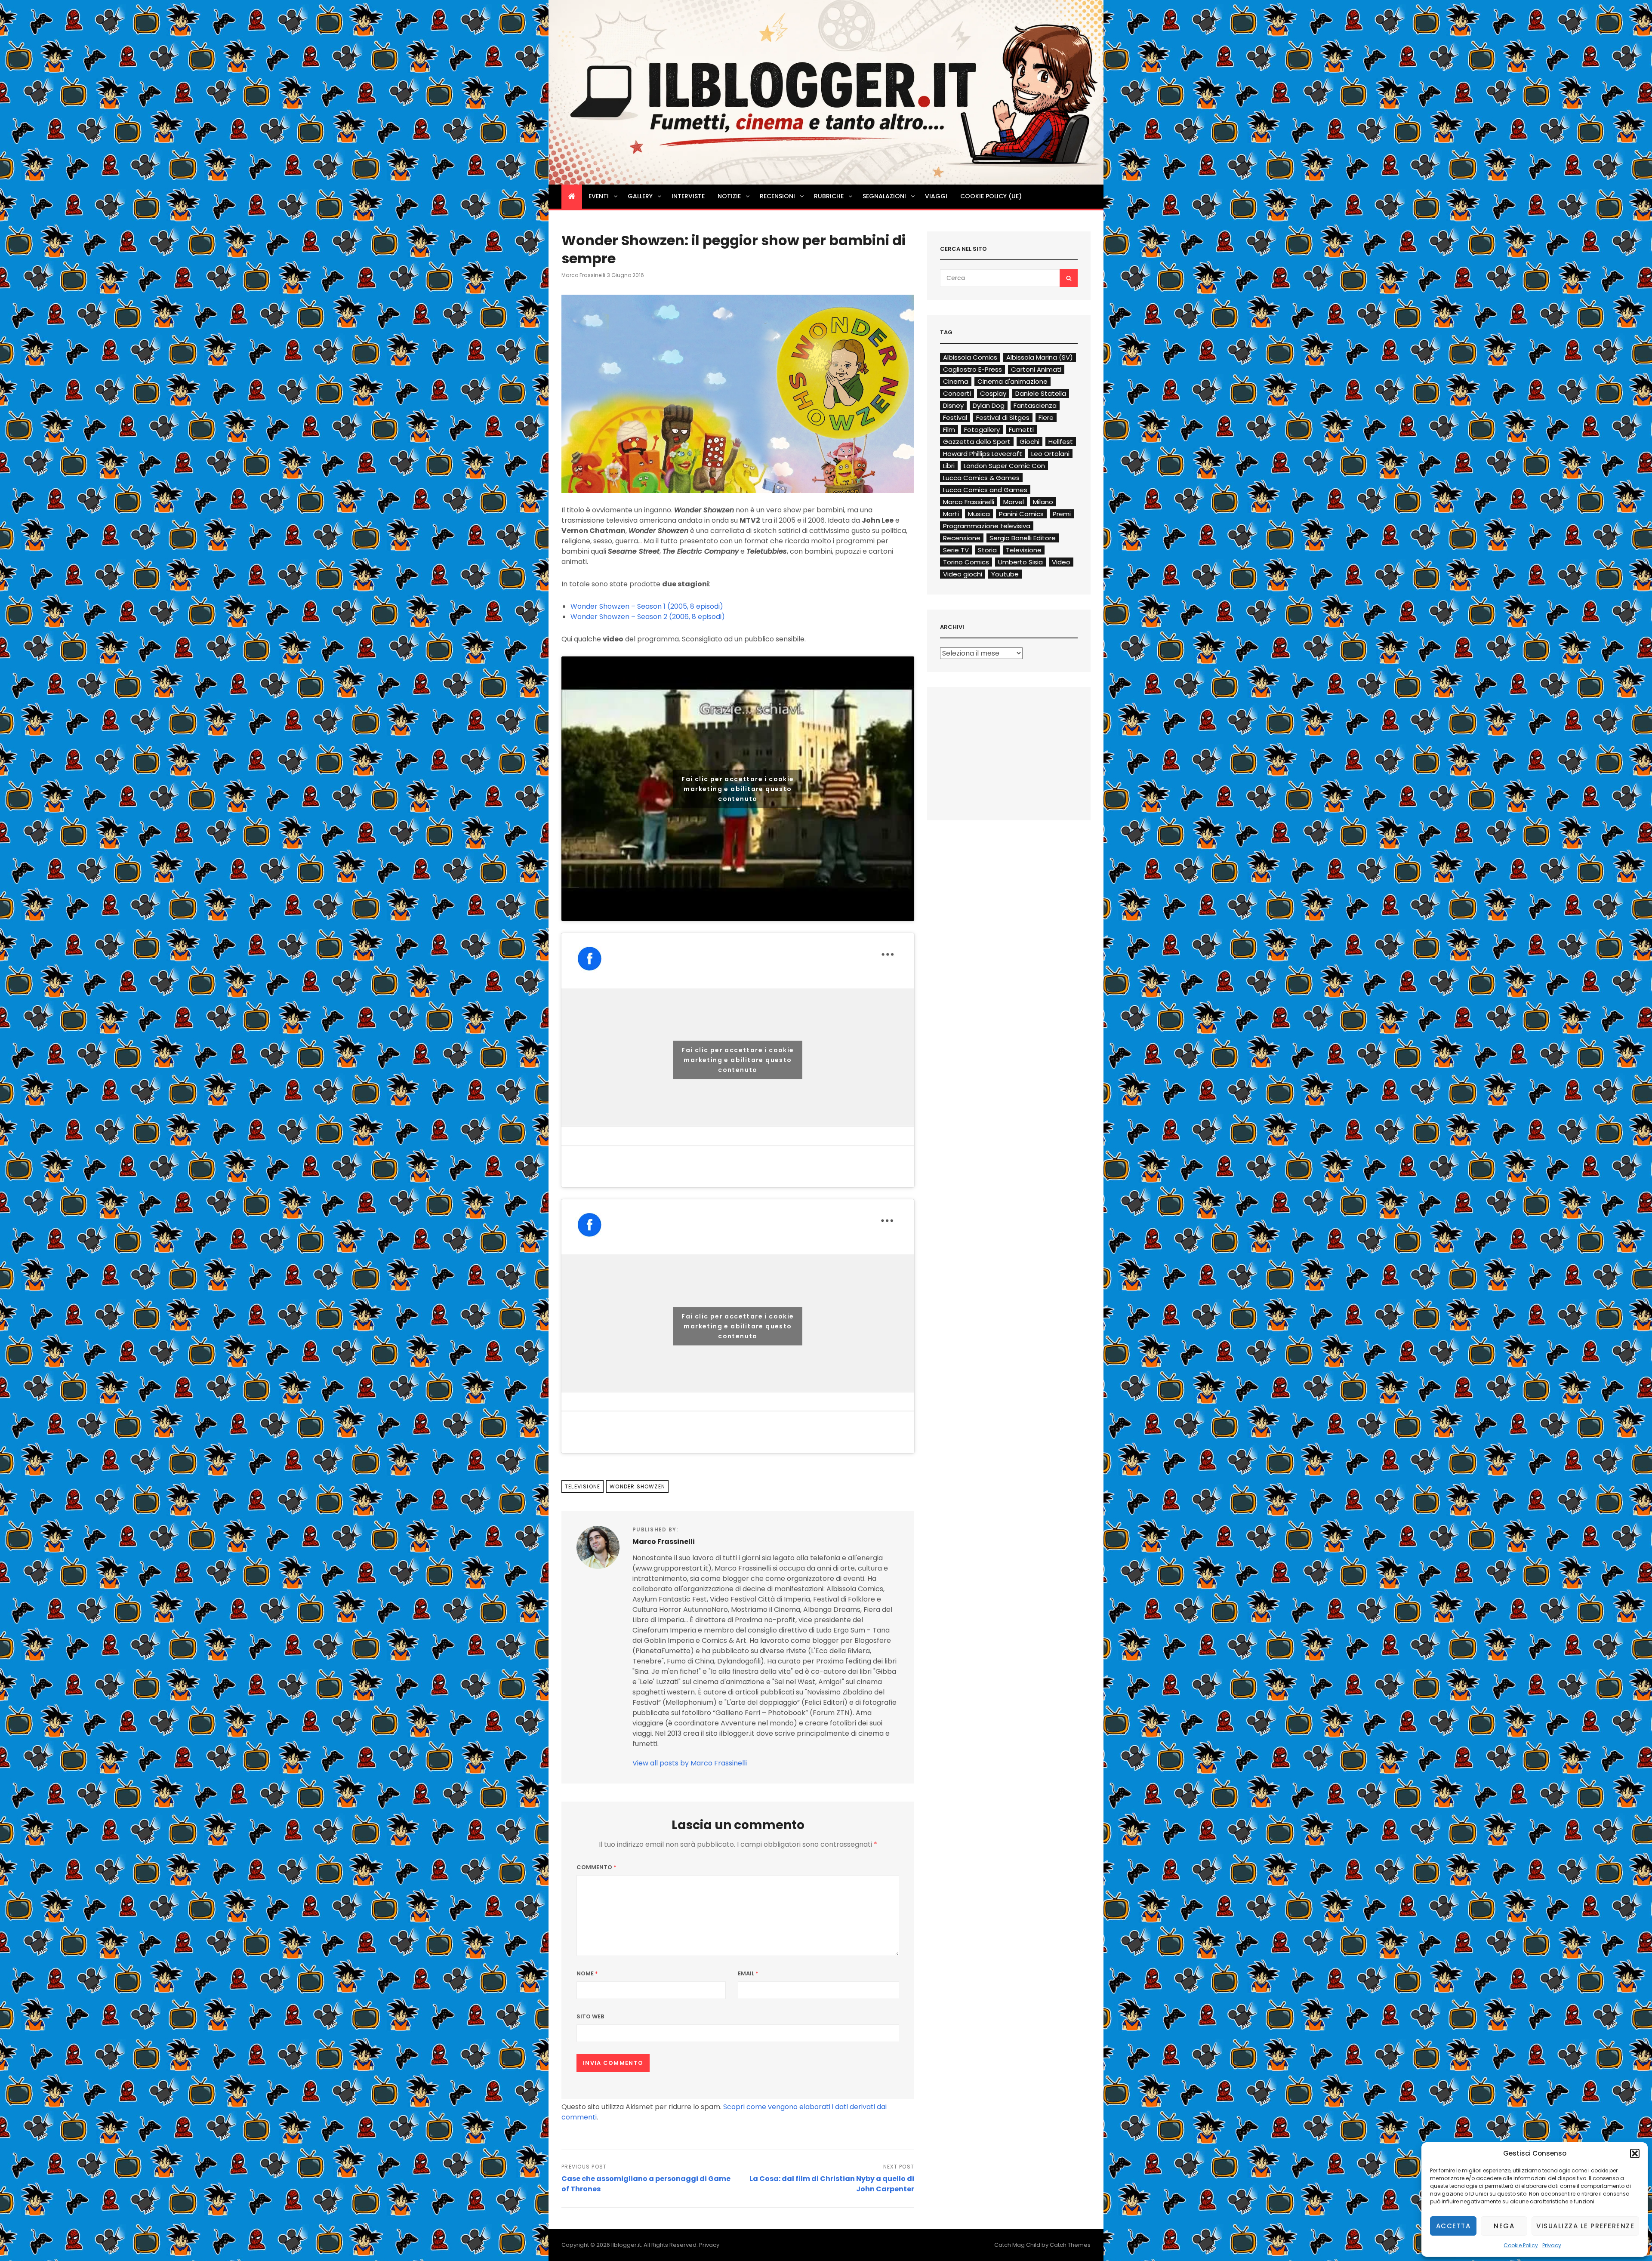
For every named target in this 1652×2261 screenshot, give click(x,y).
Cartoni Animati (1036, 369)
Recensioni (777, 196)
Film (949, 430)
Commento (596, 1867)
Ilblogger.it (626, 2245)
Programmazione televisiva (987, 526)
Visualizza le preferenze (1585, 2226)
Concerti (957, 393)
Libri (949, 466)
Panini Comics (1021, 514)
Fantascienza (1035, 405)
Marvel (1014, 502)
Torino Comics (966, 562)
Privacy (1552, 2245)
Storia (987, 550)
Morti (951, 514)
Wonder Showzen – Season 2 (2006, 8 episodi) (648, 617)
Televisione (583, 1486)
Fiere (1046, 417)
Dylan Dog (989, 405)
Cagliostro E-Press (972, 369)
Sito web (590, 2016)
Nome (587, 1973)
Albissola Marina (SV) (1040, 357)
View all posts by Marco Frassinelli (690, 1763)
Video (1061, 562)
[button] (1635, 2153)
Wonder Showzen (637, 1486)
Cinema (956, 381)
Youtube (1005, 574)
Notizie (729, 196)
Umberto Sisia (1020, 562)
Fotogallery (982, 430)
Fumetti (1021, 430)
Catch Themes (1070, 2245)
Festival (955, 417)
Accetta (1453, 2226)
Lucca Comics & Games (981, 478)
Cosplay (993, 393)
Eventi (599, 196)
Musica (979, 514)
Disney (953, 405)
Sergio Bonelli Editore (1023, 538)
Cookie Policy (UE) (991, 196)
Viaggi (936, 196)
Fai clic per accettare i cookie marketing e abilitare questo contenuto (738, 789)
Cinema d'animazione (1012, 381)
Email (748, 1973)
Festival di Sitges (1003, 417)
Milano (1043, 502)
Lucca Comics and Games (985, 490)
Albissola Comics (970, 357)
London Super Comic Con (1004, 466)
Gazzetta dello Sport (977, 442)
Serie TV (956, 550)
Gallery (640, 196)
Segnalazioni (884, 196)
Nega (1504, 2226)
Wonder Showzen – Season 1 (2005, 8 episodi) (647, 606)
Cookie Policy (1521, 2245)
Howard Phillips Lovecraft (983, 454)
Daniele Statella (1041, 393)
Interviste (688, 196)
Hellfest (1061, 442)
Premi (1062, 514)
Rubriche (829, 196)
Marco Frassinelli (583, 275)
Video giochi (963, 574)
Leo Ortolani (1050, 454)
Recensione (962, 538)
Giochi (1029, 442)
